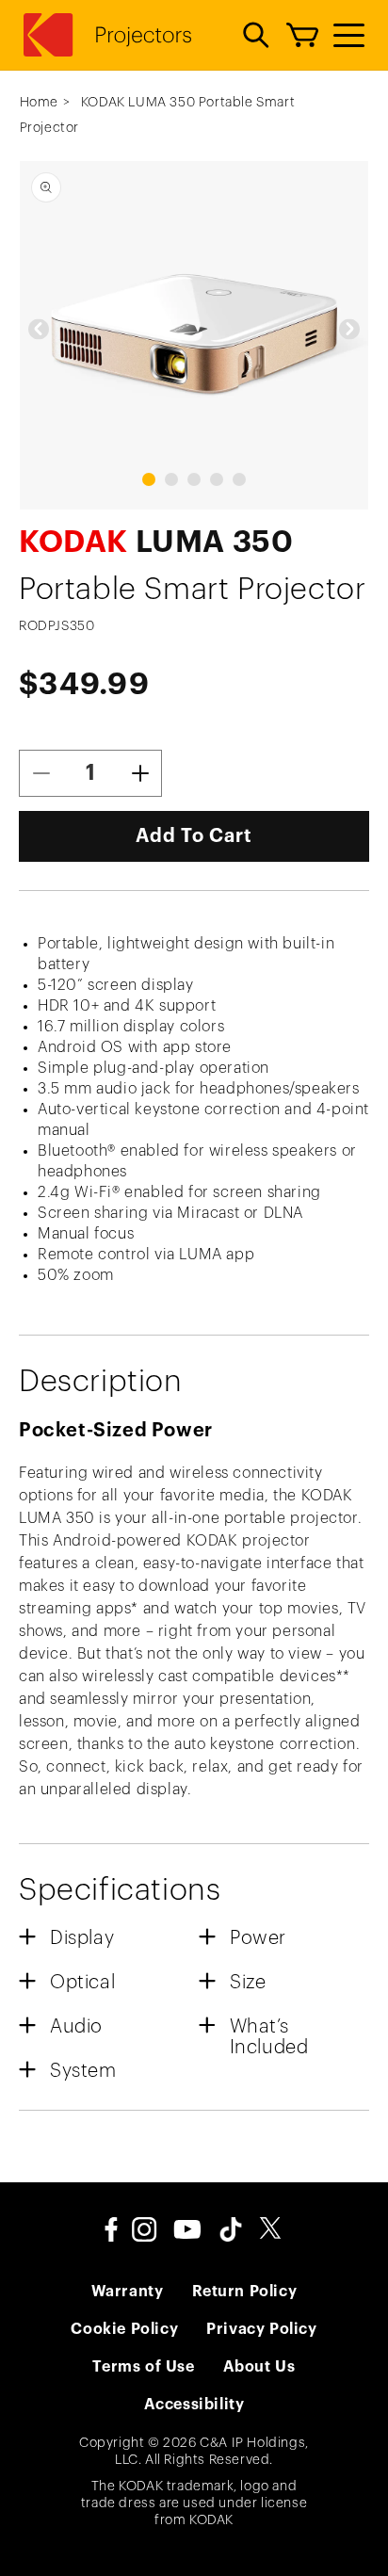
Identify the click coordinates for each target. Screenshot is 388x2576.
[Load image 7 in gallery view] (171, 479)
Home (39, 103)
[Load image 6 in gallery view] (149, 479)
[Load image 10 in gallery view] (239, 479)
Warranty (128, 2292)
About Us (259, 2367)
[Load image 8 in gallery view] (194, 479)
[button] (256, 35)
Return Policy (245, 2292)
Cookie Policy (124, 2329)
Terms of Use (143, 2367)
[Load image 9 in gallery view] (217, 479)
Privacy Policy (261, 2329)
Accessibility (194, 2405)
